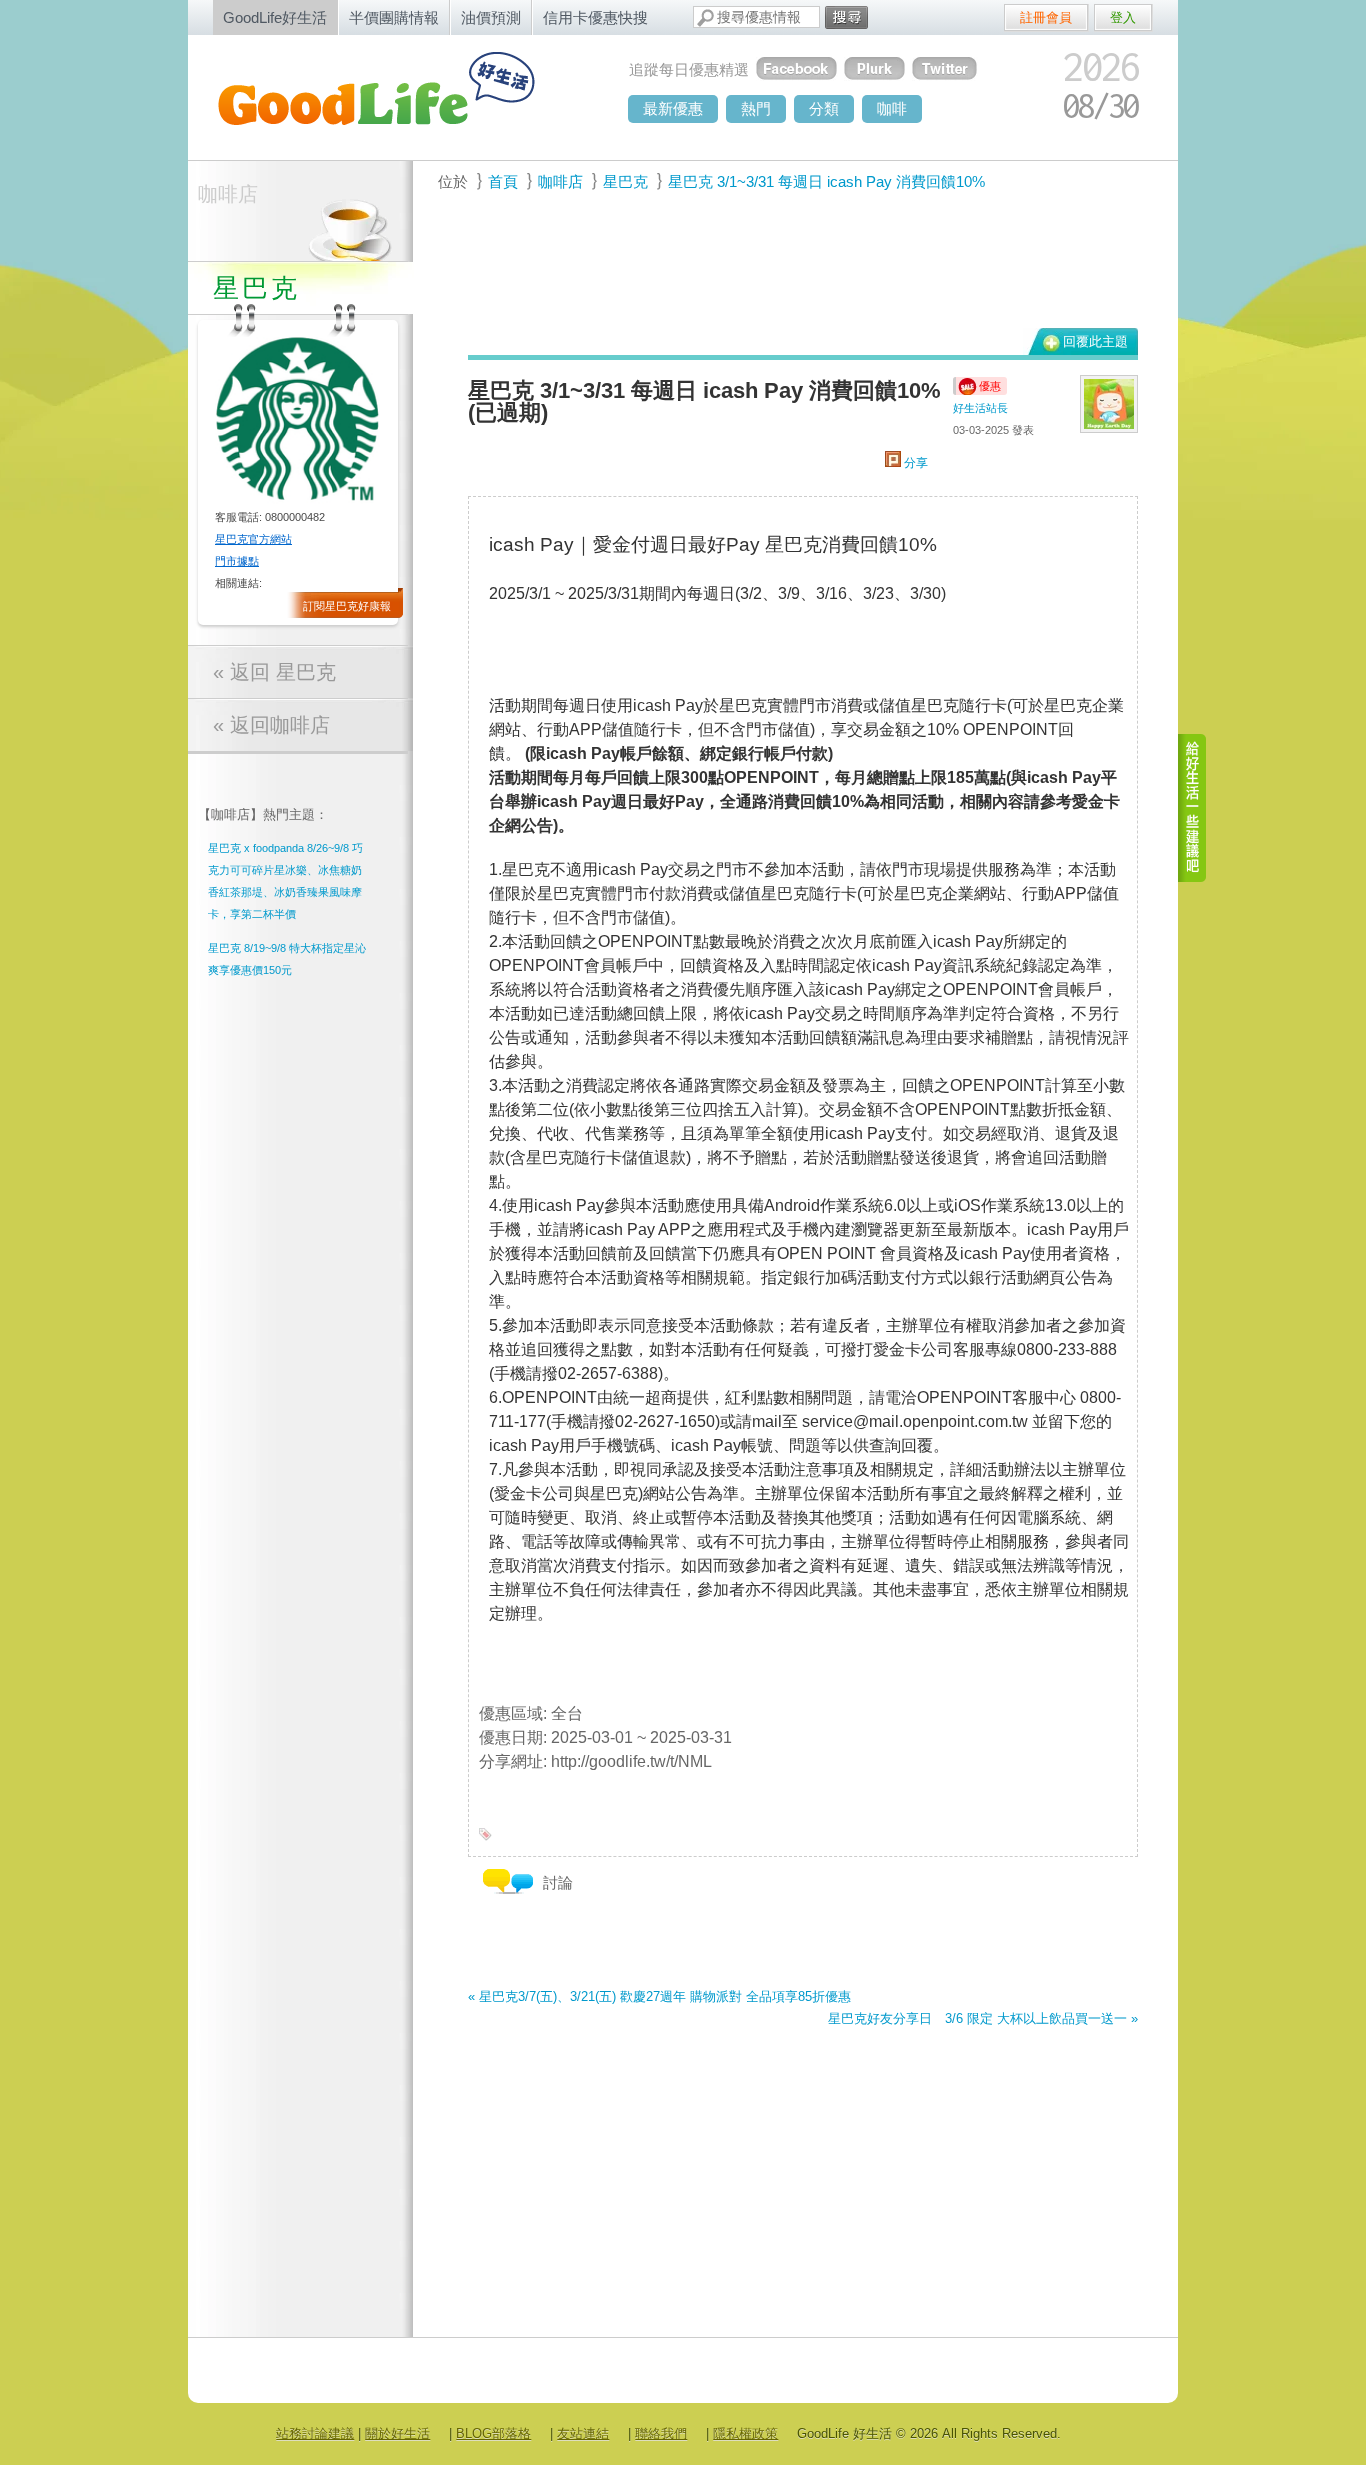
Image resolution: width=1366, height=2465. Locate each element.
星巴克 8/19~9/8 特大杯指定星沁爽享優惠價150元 (287, 959)
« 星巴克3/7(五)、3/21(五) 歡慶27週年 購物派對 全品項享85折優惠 (659, 1996)
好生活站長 (980, 408)
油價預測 (491, 17)
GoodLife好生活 (275, 17)
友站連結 (583, 2433)
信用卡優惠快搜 (595, 17)
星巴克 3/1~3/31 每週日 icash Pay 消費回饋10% (826, 181)
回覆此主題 (1095, 341)
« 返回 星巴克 (274, 672)
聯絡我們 (661, 2433)
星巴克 (625, 181)
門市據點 (237, 561)
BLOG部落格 (493, 2433)
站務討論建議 (315, 2433)
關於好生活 (397, 2433)
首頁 (503, 181)
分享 (914, 463)
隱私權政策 (745, 2433)
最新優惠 (673, 108)
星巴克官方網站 (253, 539)
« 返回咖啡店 (271, 725)
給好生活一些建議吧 (1193, 808)
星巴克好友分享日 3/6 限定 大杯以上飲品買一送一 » (983, 2018)
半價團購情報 (394, 17)
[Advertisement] (792, 271)
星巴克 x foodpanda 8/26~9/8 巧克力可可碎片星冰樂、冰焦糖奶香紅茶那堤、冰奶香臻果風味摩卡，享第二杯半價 (285, 881)
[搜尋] (846, 17)
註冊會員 (1046, 17)
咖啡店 (228, 194)
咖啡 (892, 108)
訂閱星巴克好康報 (347, 606)
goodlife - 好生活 (398, 96)
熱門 (756, 108)
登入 (1123, 17)
